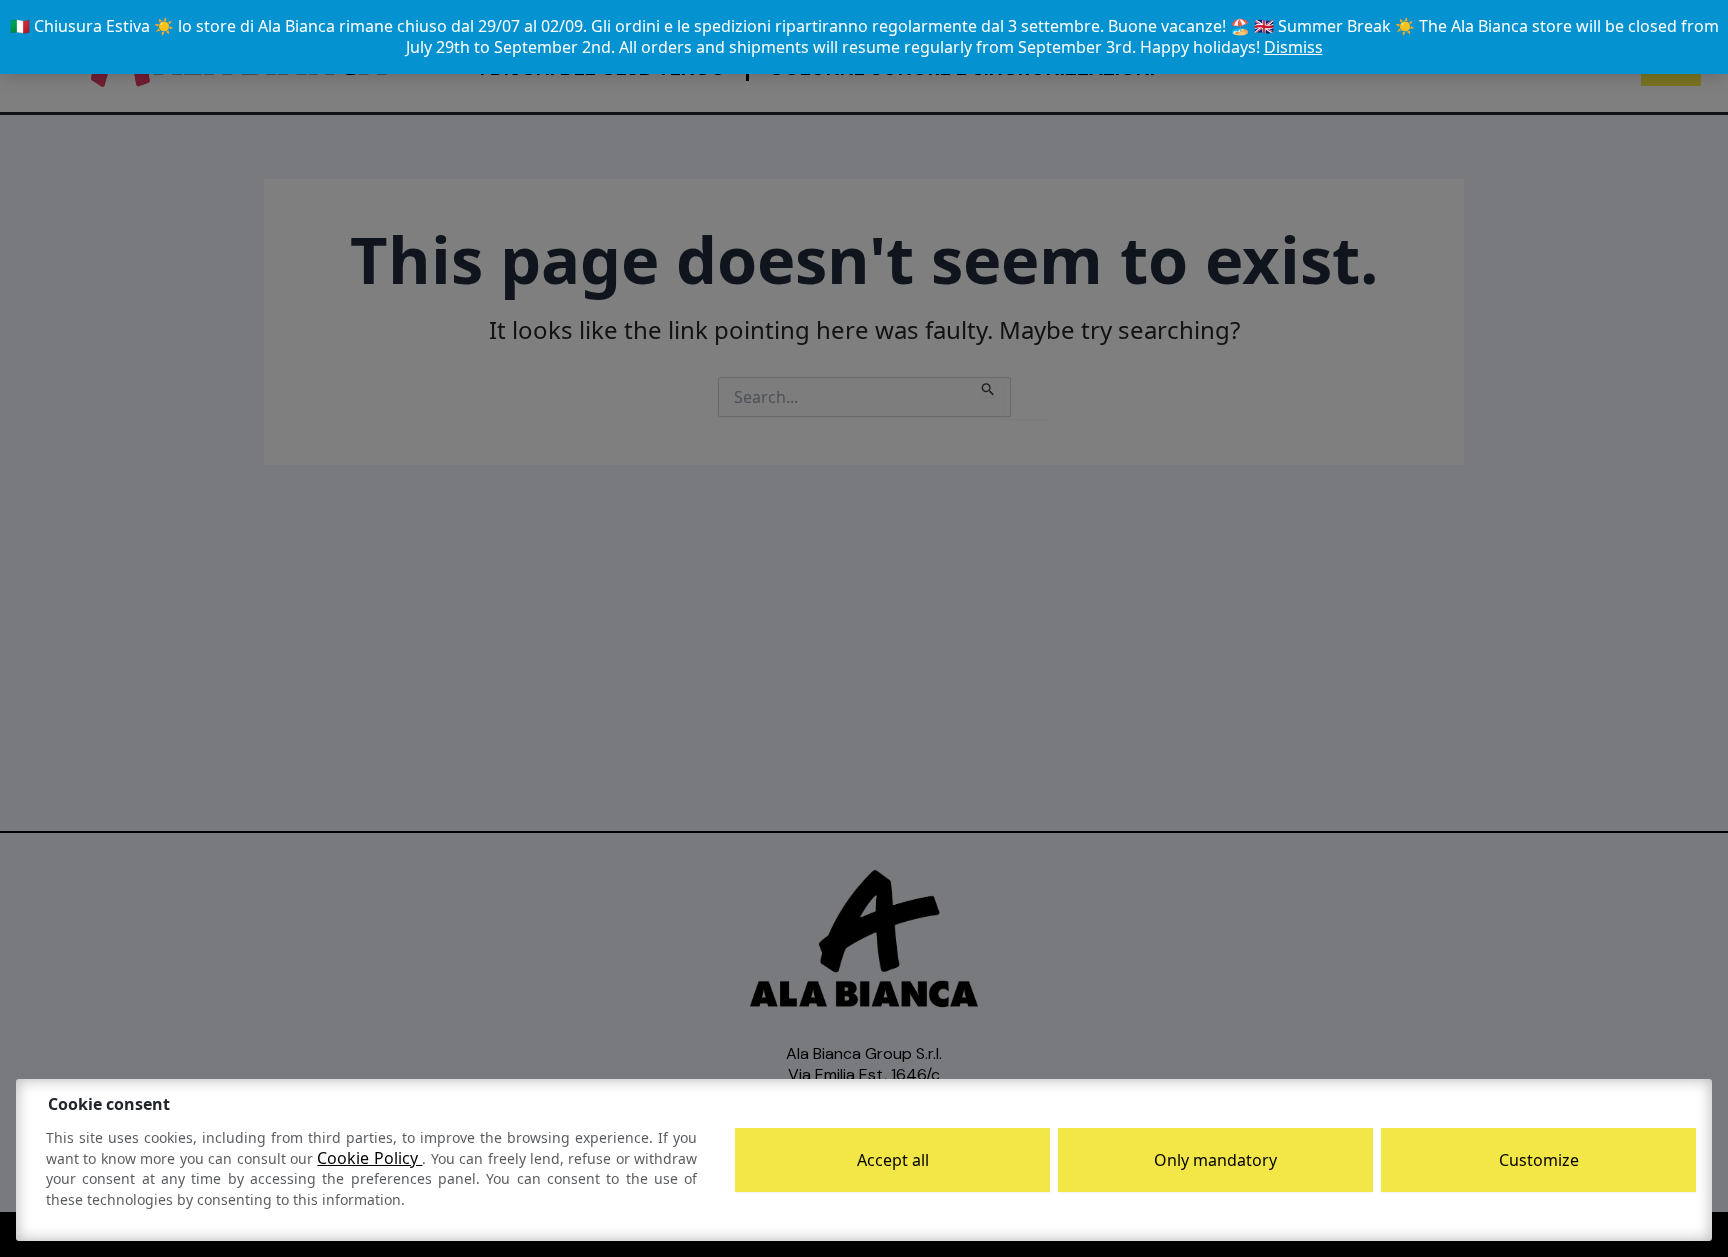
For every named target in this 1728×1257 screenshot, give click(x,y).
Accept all (893, 1160)
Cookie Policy (369, 1158)
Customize (1539, 1160)
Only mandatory (1215, 1160)
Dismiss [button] (1293, 47)
